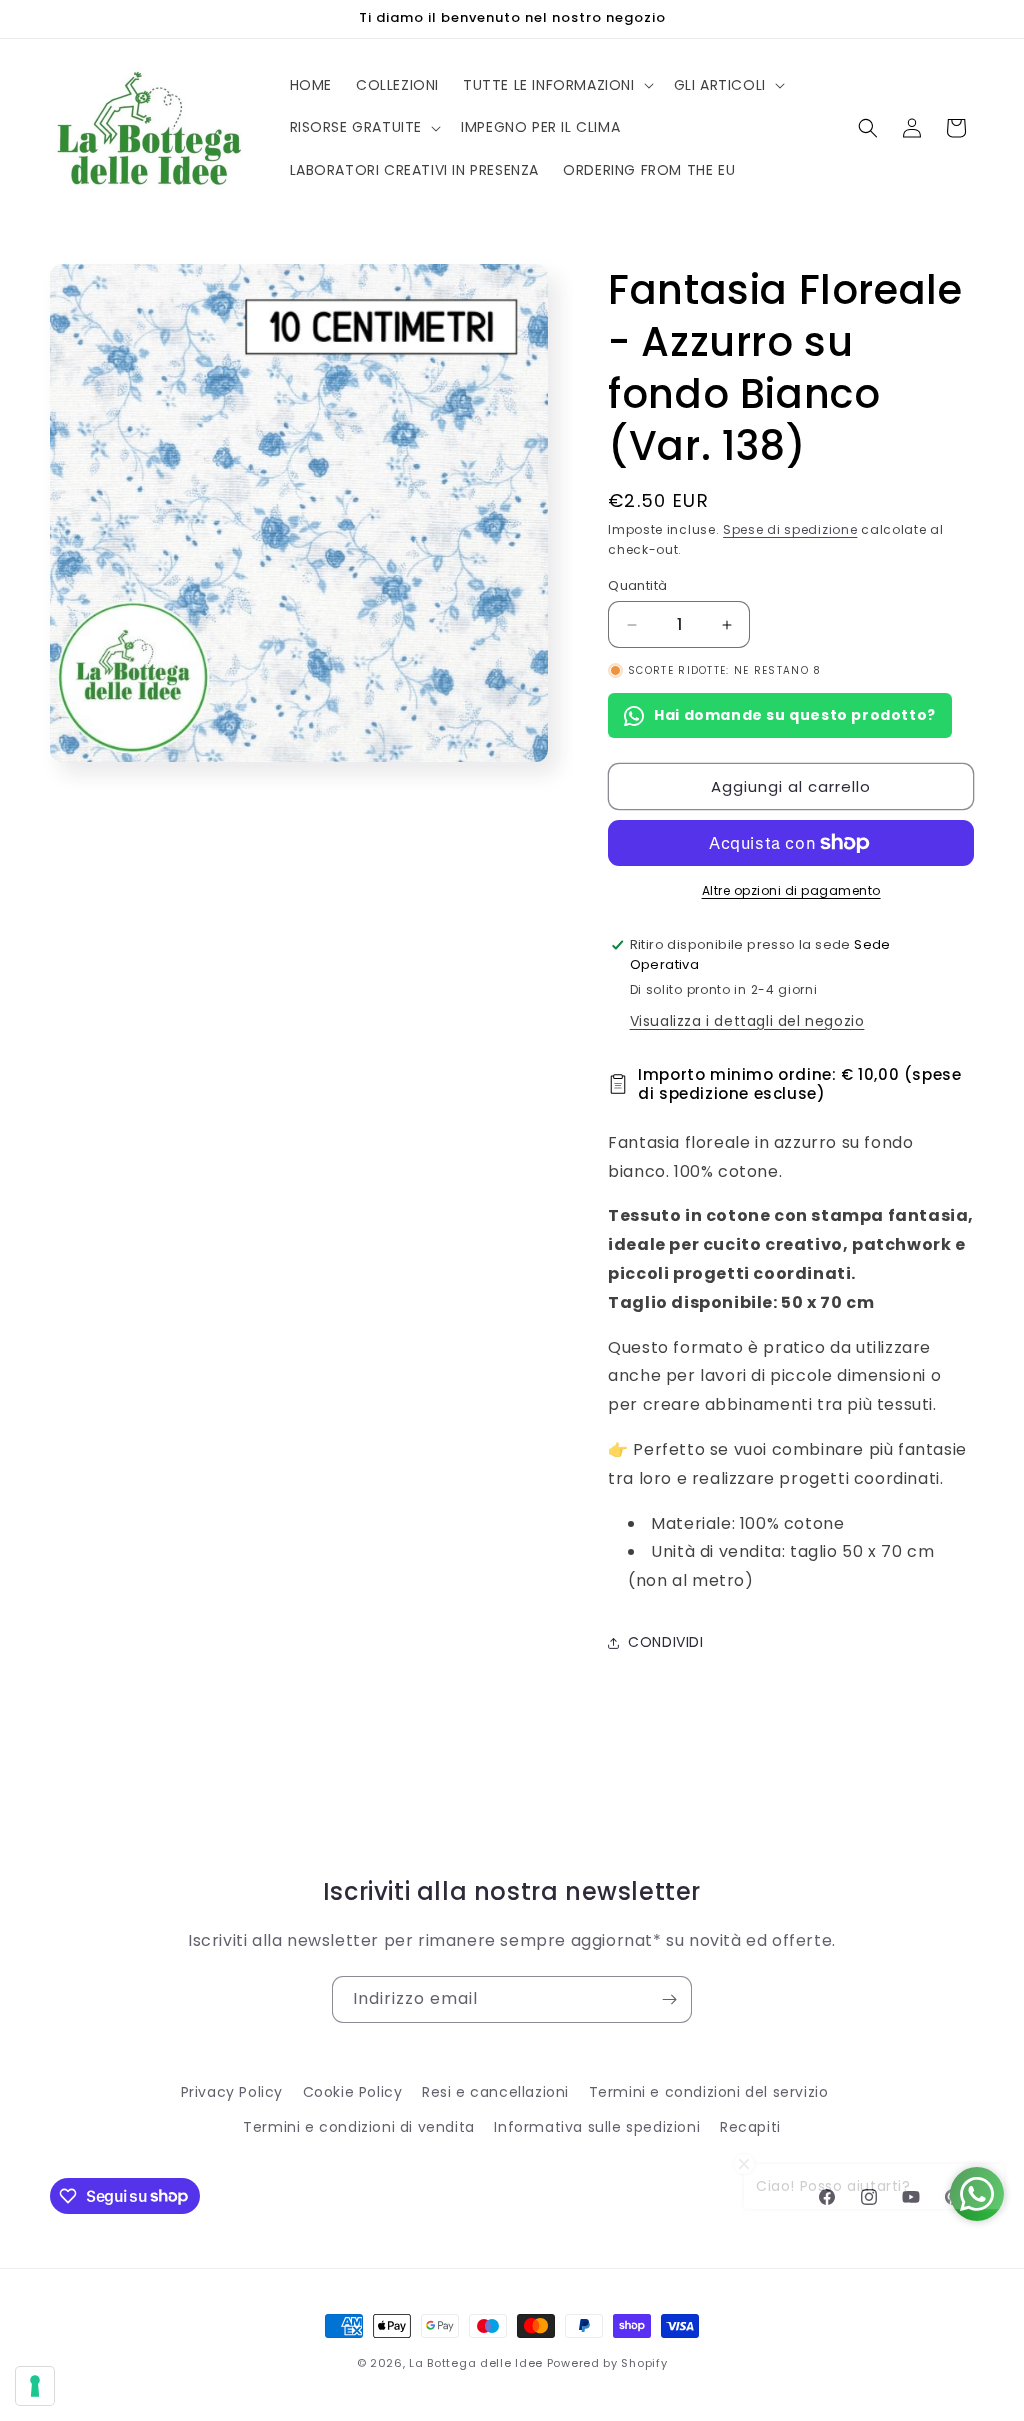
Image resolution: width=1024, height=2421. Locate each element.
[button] (556, 85)
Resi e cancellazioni (495, 2092)
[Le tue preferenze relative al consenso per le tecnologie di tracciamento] (35, 2386)
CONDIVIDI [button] (665, 1642)
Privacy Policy (232, 2092)
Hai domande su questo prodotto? (795, 715)
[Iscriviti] (669, 1999)
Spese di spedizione (790, 529)
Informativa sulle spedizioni (597, 2127)
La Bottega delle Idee (476, 2363)
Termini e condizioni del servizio (709, 2092)
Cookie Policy (353, 2092)
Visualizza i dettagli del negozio (747, 1021)
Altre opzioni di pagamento (791, 890)
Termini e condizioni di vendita (359, 2127)
